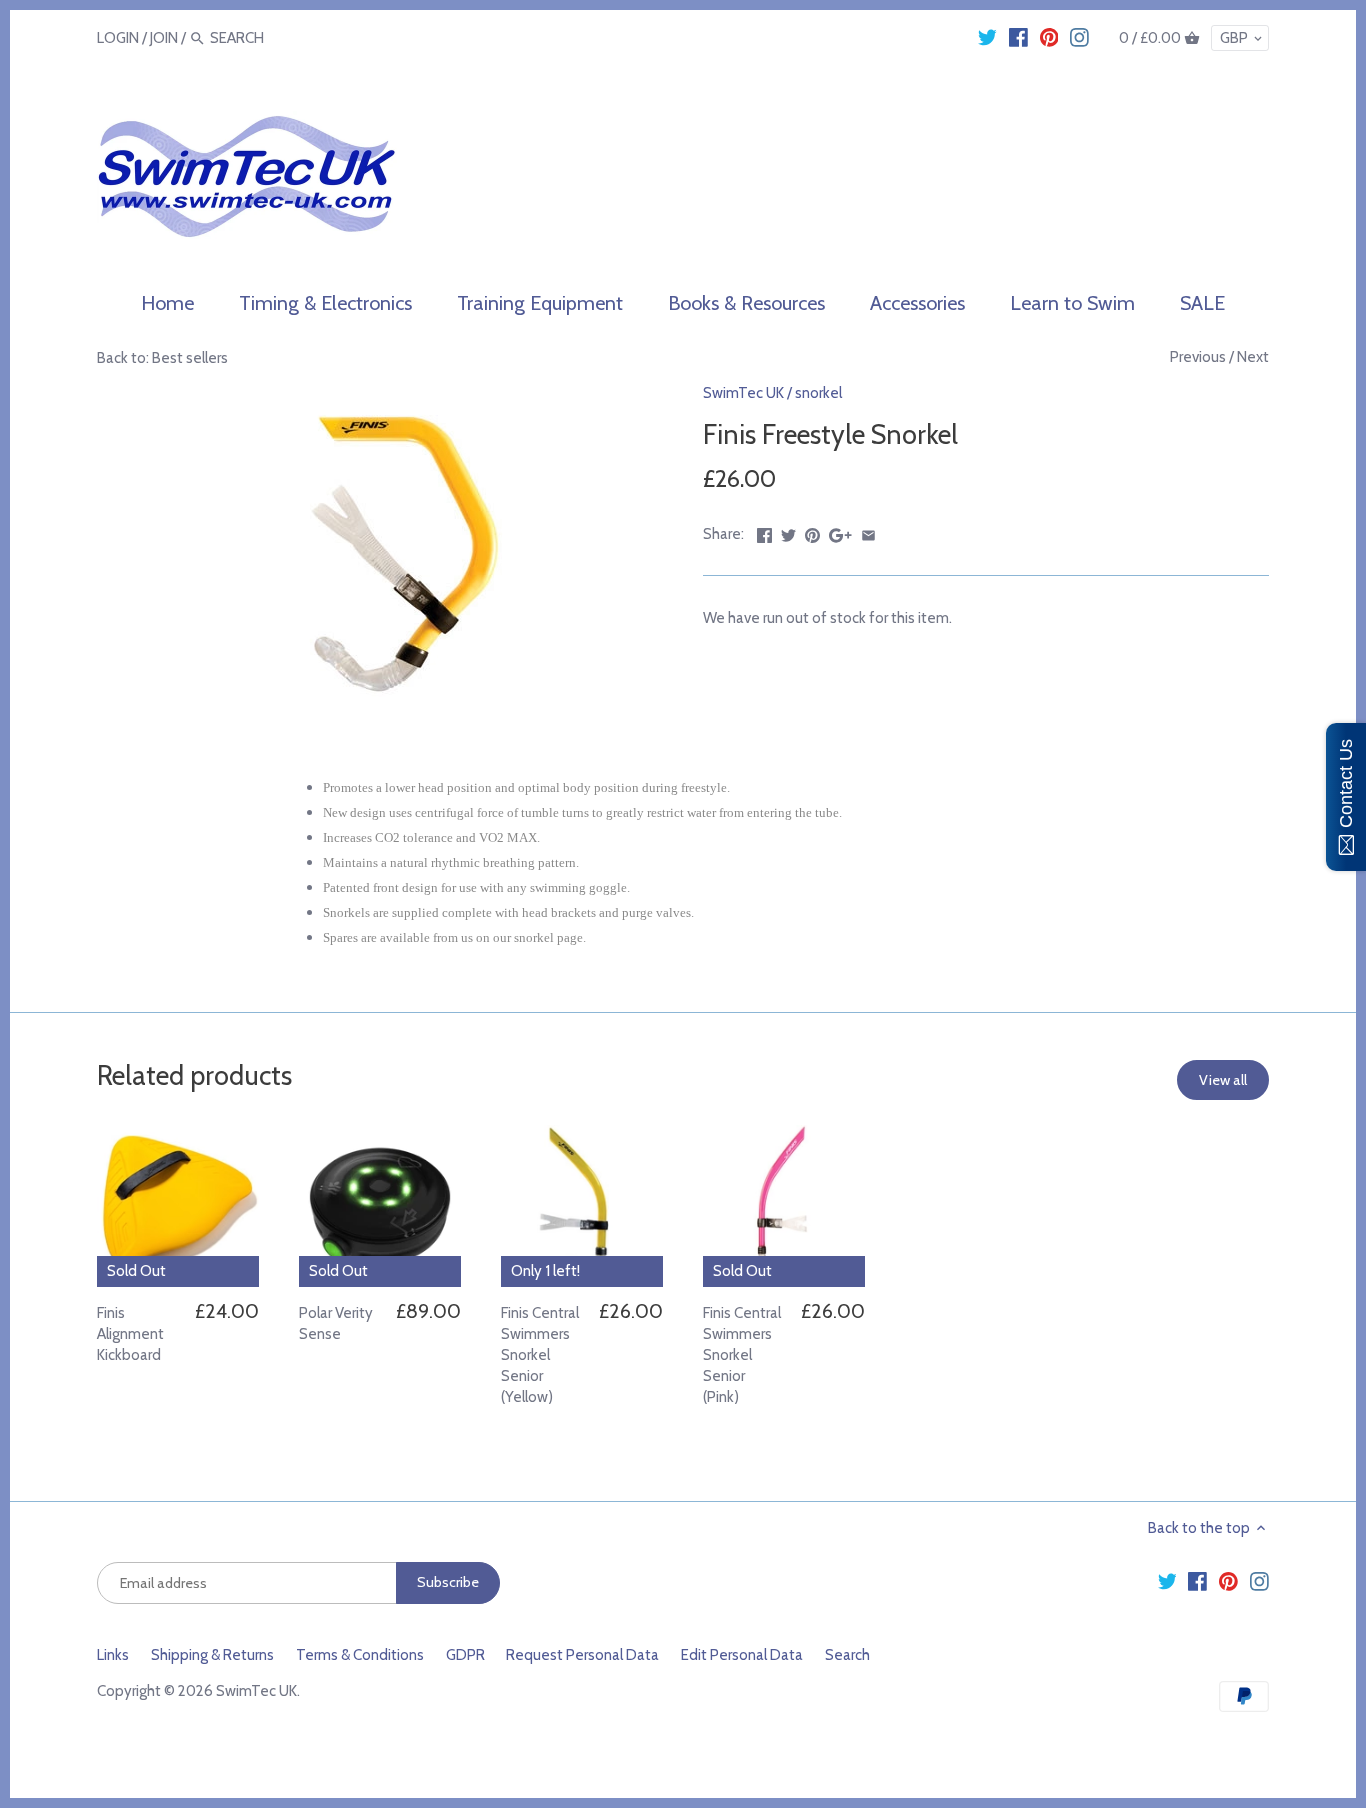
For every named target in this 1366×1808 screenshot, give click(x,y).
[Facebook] (1018, 37)
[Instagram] (1079, 37)
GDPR (465, 1655)
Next (1253, 357)
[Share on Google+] (840, 532)
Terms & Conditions (360, 1655)
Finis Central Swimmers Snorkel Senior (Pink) (742, 1355)
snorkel (818, 393)
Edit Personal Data (742, 1655)
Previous (1198, 357)
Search (847, 1655)
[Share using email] (868, 532)
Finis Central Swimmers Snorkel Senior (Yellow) (540, 1355)
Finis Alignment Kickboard (130, 1334)
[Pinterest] (1049, 37)
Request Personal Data (582, 1655)
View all (1223, 1080)
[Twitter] (987, 37)
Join (164, 38)
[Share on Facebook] (764, 532)
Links (113, 1655)
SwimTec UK (743, 393)
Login (118, 38)
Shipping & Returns (212, 1655)
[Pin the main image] (812, 532)
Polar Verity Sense (336, 1323)
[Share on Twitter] (788, 532)
